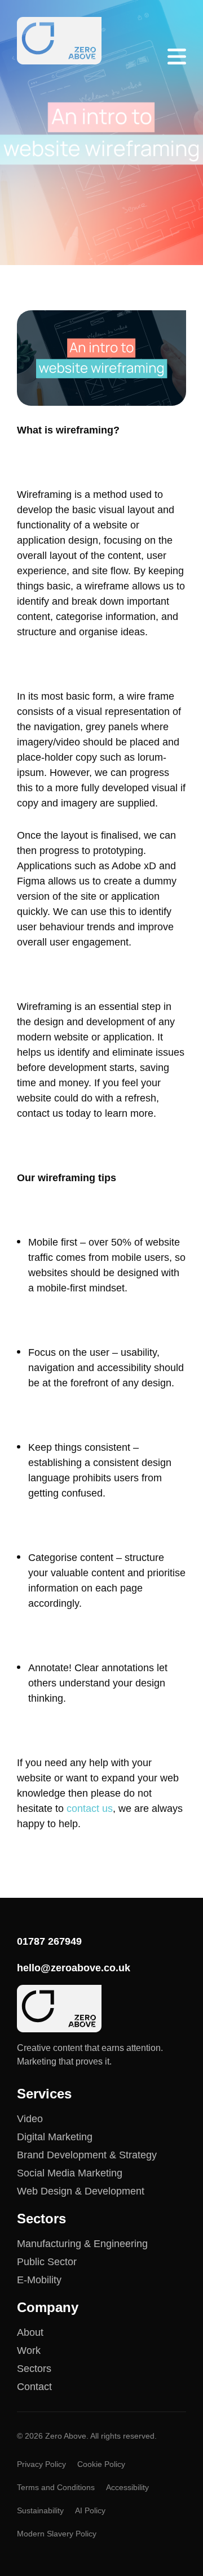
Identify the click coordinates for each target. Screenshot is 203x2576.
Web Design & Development (81, 2191)
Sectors (34, 2369)
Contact (34, 2387)
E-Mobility (39, 2280)
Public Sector (47, 2262)
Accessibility (127, 2487)
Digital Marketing (55, 2137)
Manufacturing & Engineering (82, 2244)
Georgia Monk (76, 228)
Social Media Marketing (70, 2173)
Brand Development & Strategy (87, 2155)
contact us (90, 1809)
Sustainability (40, 2510)
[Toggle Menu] (177, 57)
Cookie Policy (101, 2464)
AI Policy (90, 2510)
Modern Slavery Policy (57, 2534)
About (30, 2332)
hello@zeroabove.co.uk (74, 1968)
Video (30, 2119)
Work (29, 2351)
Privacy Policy (41, 2464)
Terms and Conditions (56, 2487)
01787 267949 (49, 1941)
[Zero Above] (59, 41)
